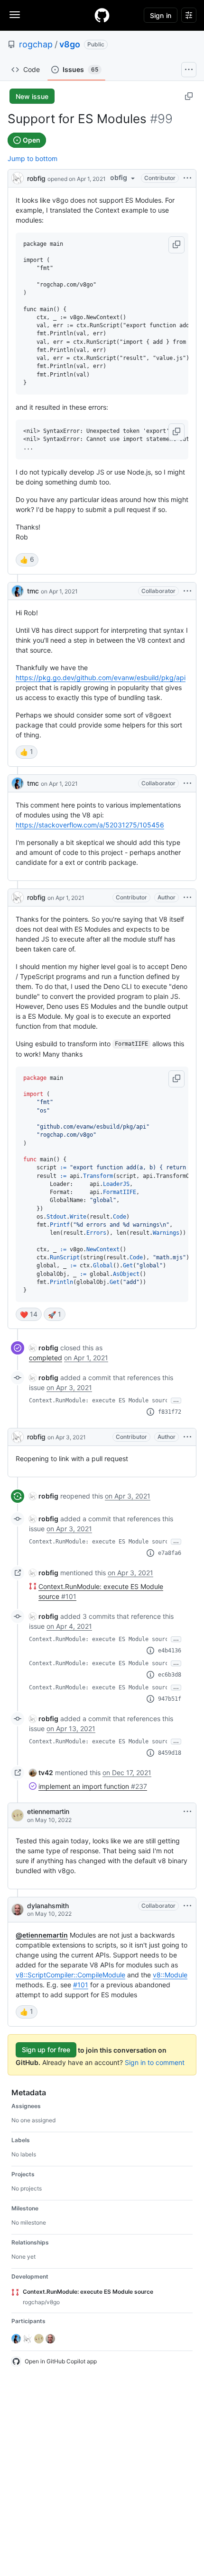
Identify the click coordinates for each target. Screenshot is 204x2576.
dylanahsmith (48, 1906)
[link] (44, 1348)
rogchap (36, 44)
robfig (36, 178)
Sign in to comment (155, 2062)
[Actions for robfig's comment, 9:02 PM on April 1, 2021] (187, 898)
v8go (70, 44)
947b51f (170, 1699)
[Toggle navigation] (15, 15)
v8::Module (170, 1975)
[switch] (27, 560)
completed (46, 1358)
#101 (81, 1985)
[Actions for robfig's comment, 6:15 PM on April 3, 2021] (187, 1437)
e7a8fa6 (170, 1553)
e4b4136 (170, 1651)
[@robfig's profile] (18, 177)
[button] (176, 245)
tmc (33, 591)
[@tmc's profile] (18, 591)
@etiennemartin (42, 1935)
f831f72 (170, 1412)
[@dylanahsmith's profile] (18, 1910)
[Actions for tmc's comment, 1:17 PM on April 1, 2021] (187, 591)
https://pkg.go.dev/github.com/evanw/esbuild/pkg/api (101, 678)
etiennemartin (48, 1811)
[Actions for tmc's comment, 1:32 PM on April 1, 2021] (187, 783)
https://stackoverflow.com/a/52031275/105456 (90, 825)
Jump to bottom (32, 158)
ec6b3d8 (170, 1675)
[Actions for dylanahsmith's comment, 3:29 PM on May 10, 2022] (187, 1906)
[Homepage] (102, 15)
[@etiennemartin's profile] (18, 1815)
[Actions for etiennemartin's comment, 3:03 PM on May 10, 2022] (187, 1812)
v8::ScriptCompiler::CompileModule (70, 1975)
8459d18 (170, 1753)
